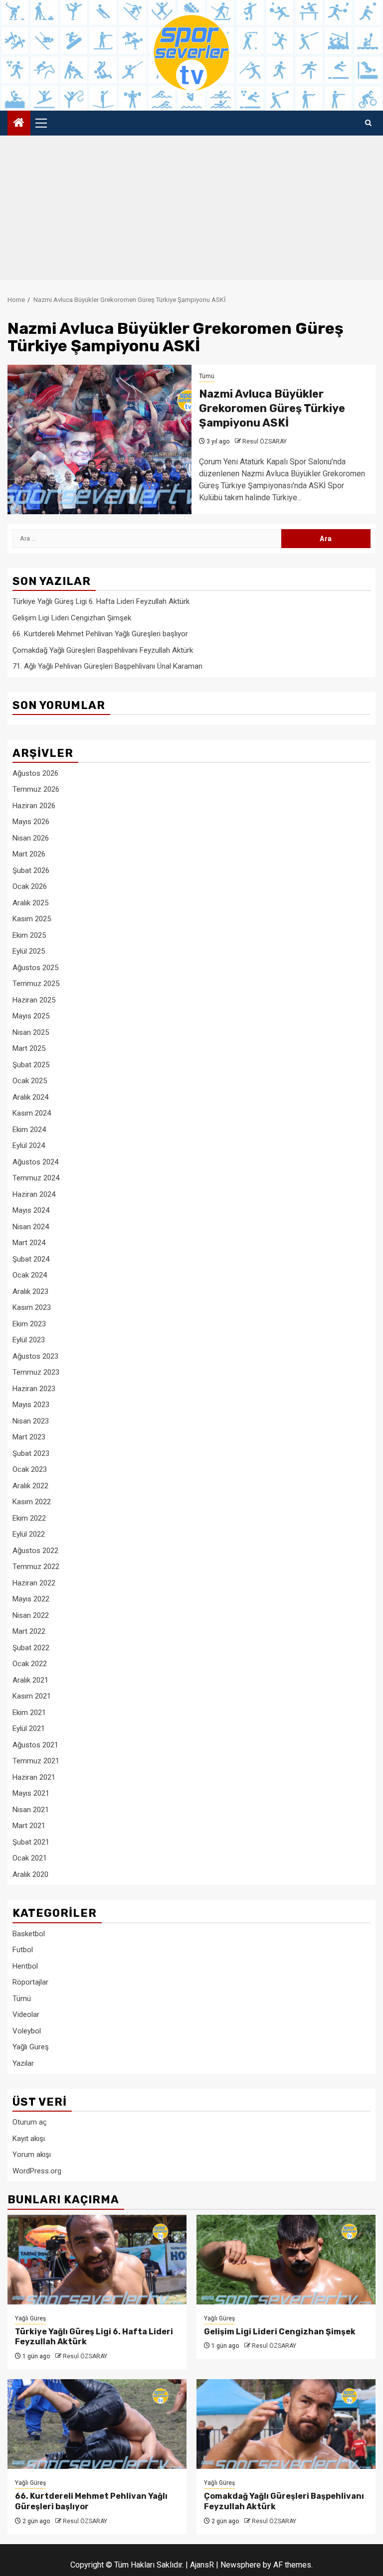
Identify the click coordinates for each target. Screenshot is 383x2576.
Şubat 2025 (31, 1065)
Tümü (207, 376)
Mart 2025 (29, 1048)
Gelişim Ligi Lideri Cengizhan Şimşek (72, 618)
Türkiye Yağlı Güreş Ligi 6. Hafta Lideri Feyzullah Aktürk (101, 601)
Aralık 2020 (30, 1874)
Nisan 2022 (31, 1615)
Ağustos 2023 (35, 1356)
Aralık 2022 (30, 1486)
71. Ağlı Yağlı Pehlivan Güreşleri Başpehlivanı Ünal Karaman (107, 666)
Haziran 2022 (34, 1583)
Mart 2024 (29, 1243)
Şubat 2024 (31, 1259)
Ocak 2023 (30, 1469)
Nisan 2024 (31, 1227)
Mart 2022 (29, 1631)
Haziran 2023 (34, 1389)
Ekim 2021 (29, 1713)
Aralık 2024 (30, 1097)
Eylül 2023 (29, 1340)
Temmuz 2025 (36, 984)
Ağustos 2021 (35, 1745)
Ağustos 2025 (35, 968)
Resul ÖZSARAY (265, 441)
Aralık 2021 (30, 1680)
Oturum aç (30, 2122)
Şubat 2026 (31, 870)
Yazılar (23, 2063)
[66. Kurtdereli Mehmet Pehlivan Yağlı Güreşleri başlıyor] (97, 2424)
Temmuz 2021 (36, 1761)
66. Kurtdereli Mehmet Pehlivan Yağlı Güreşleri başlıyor (100, 634)
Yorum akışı (32, 2154)
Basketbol (29, 1934)
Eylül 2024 (29, 1145)
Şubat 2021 (31, 1842)
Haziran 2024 (34, 1194)
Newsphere (241, 2565)
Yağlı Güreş (31, 2047)
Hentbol (25, 1966)
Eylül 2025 (29, 951)
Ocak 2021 (30, 1858)
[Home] (19, 124)
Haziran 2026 (34, 806)
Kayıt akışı (29, 2139)
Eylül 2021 (29, 1728)
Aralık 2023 (30, 1291)
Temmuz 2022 (36, 1567)
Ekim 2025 (29, 935)
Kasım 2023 (32, 1307)
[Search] (368, 123)
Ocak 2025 (30, 1081)
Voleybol (27, 2031)
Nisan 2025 (31, 1032)
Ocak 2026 (30, 886)
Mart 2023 (29, 1437)
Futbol (23, 1950)
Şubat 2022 (31, 1648)
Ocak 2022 (30, 1664)
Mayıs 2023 (31, 1405)
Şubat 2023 (31, 1453)
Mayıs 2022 (31, 1599)
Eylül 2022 (29, 1534)
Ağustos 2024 (35, 1162)
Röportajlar (30, 1982)
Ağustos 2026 (35, 773)
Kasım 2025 (32, 919)
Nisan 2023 (31, 1421)
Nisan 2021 (31, 1810)
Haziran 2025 (34, 1000)
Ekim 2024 (29, 1130)
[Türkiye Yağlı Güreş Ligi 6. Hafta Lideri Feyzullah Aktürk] (97, 2260)
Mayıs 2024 (31, 1210)
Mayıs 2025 (31, 1016)
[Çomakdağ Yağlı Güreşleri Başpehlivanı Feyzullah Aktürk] (286, 2424)
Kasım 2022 (32, 1502)
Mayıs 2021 (31, 1793)
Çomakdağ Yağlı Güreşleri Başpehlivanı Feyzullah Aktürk (103, 650)
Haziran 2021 (34, 1777)
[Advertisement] (191, 210)
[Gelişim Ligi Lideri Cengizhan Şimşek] (286, 2260)
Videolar (26, 2014)
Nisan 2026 (31, 838)
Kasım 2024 (32, 1113)
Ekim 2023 (29, 1324)
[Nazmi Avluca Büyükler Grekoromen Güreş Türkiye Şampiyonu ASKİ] (99, 439)
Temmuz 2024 (36, 1178)
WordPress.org (37, 2171)
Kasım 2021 (32, 1696)
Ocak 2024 (30, 1275)
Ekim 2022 (29, 1518)
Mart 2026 (29, 854)
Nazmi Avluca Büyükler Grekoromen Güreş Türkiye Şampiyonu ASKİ (272, 408)
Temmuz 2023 (36, 1372)
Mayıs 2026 (31, 822)
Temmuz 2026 (36, 789)
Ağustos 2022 (35, 1551)
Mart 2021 (29, 1826)
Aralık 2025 (30, 903)
